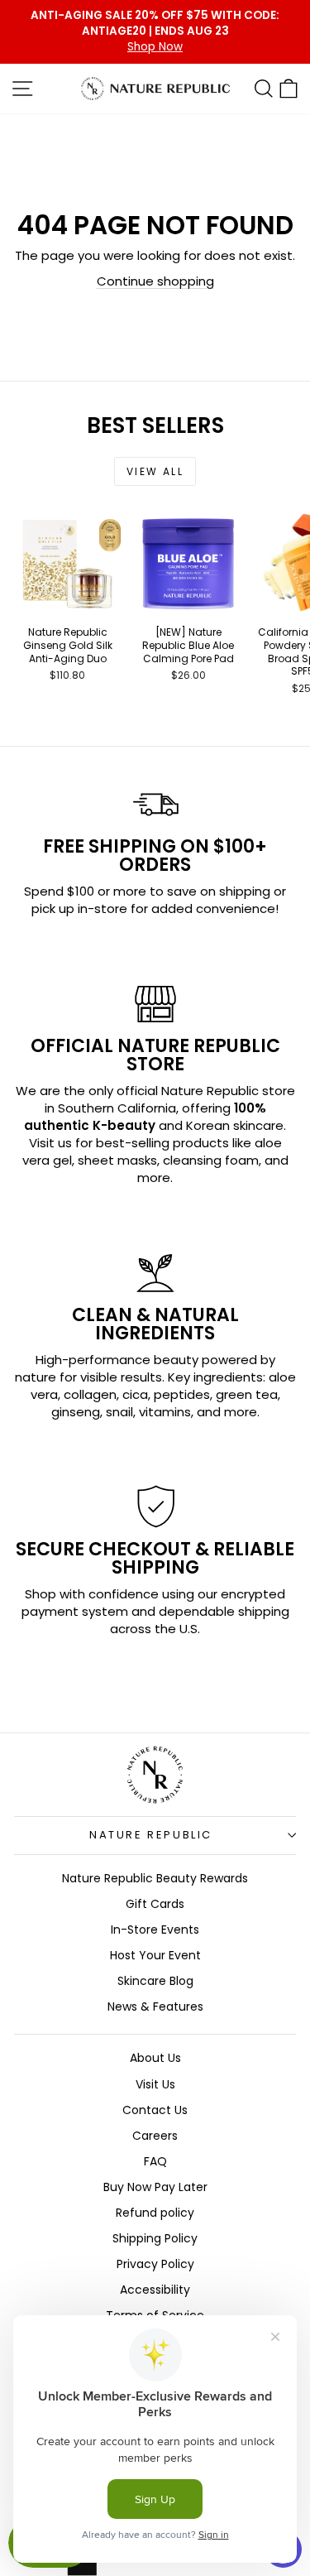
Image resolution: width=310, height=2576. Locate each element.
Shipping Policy (155, 2238)
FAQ (155, 2161)
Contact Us (155, 2110)
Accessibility (155, 2290)
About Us (155, 2058)
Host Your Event (155, 1955)
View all (155, 471)
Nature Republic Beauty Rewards (155, 1878)
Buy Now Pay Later (155, 2187)
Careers (155, 2136)
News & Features (155, 2006)
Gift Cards (155, 1904)
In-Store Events (155, 1930)
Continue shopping (155, 281)
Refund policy (155, 2213)
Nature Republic (151, 1835)
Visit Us (155, 2084)
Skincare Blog (155, 1981)
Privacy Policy (155, 2264)
